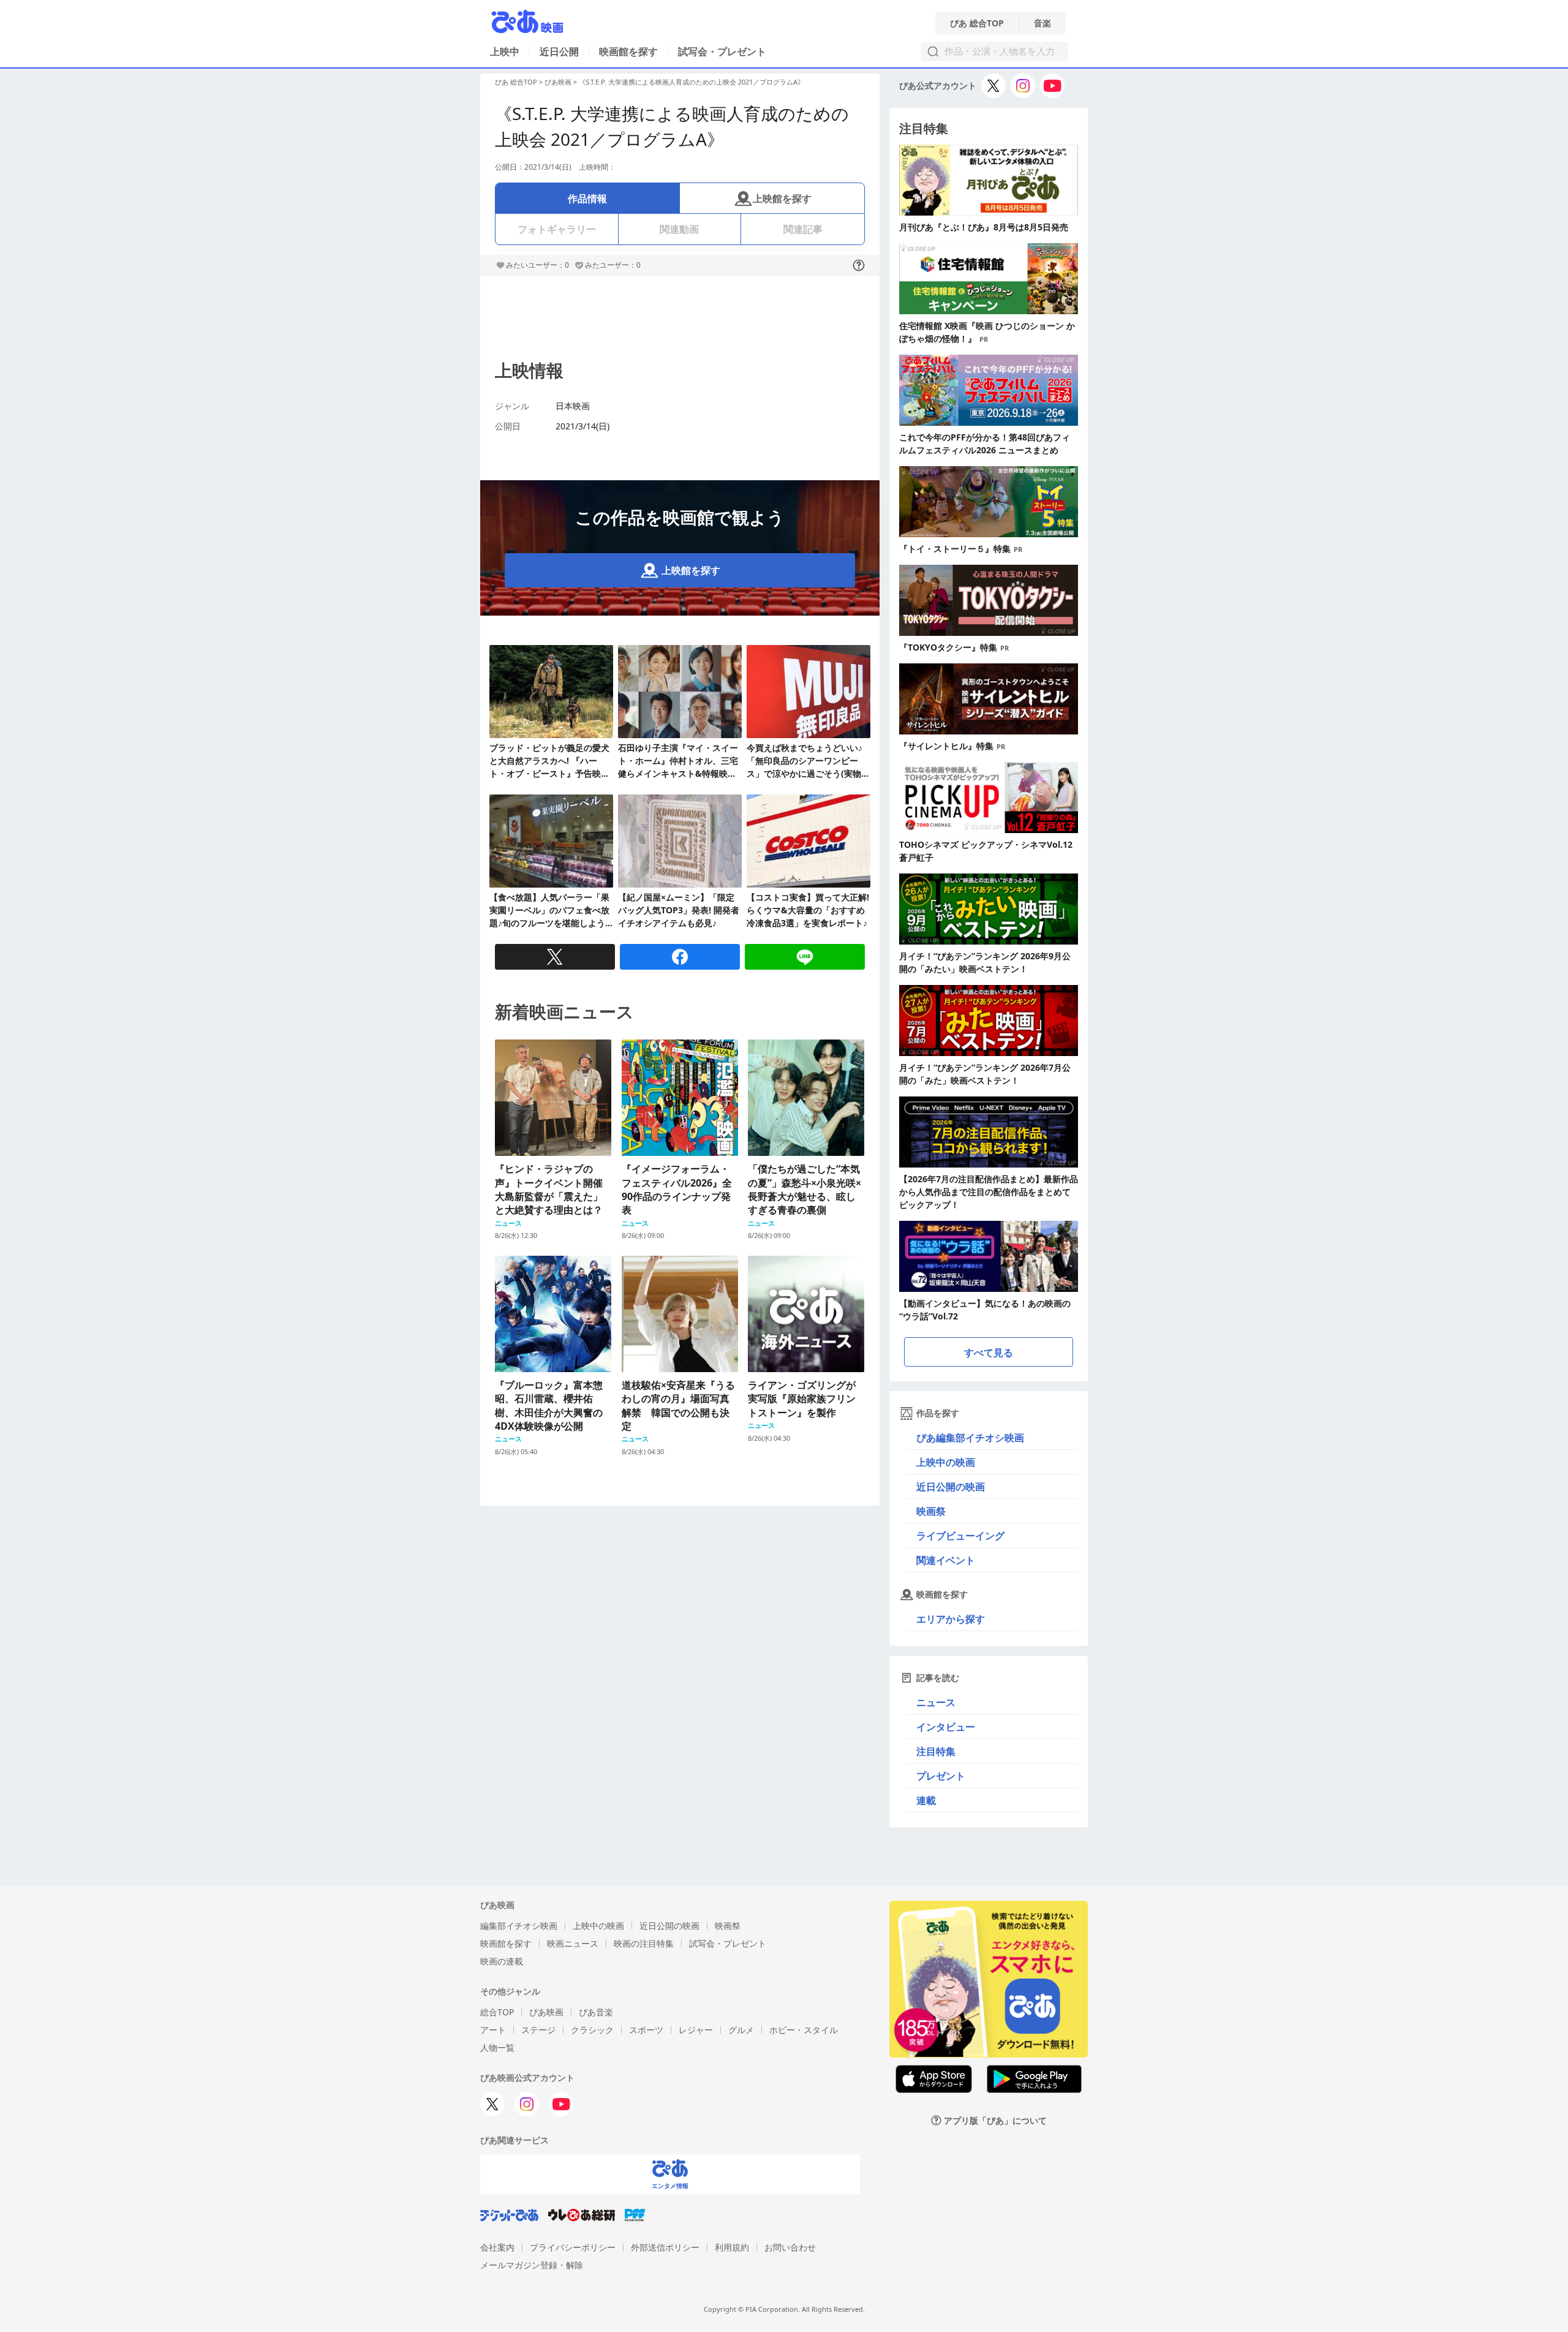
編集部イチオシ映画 (519, 1926)
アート (493, 2030)
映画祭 (931, 1511)
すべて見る (989, 1353)
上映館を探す (782, 198)
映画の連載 (502, 1961)
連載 (926, 1800)
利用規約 (732, 2247)
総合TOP (497, 2012)
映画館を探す (628, 51)
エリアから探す (951, 1619)
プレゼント (941, 1776)
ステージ (538, 2030)
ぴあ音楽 (596, 2012)
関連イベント (946, 1560)
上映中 (505, 51)
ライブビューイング (960, 1536)
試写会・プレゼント (722, 51)
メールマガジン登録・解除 (532, 2265)
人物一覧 (497, 2047)
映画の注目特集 (644, 1943)
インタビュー (946, 1727)
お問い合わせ (790, 2247)
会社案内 (497, 2247)
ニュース (936, 1702)
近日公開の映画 (951, 1487)
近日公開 (559, 51)
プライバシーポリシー (573, 2247)
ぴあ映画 (558, 82)
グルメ (741, 2030)
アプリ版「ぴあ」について (995, 2120)
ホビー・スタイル (804, 2030)
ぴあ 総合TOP (977, 23)
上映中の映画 (946, 1462)
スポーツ (646, 2030)
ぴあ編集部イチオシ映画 (970, 1438)
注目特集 (936, 1751)
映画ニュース (573, 1943)
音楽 (1042, 23)
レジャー (696, 2030)
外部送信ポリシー (665, 2247)
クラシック (592, 2030)
